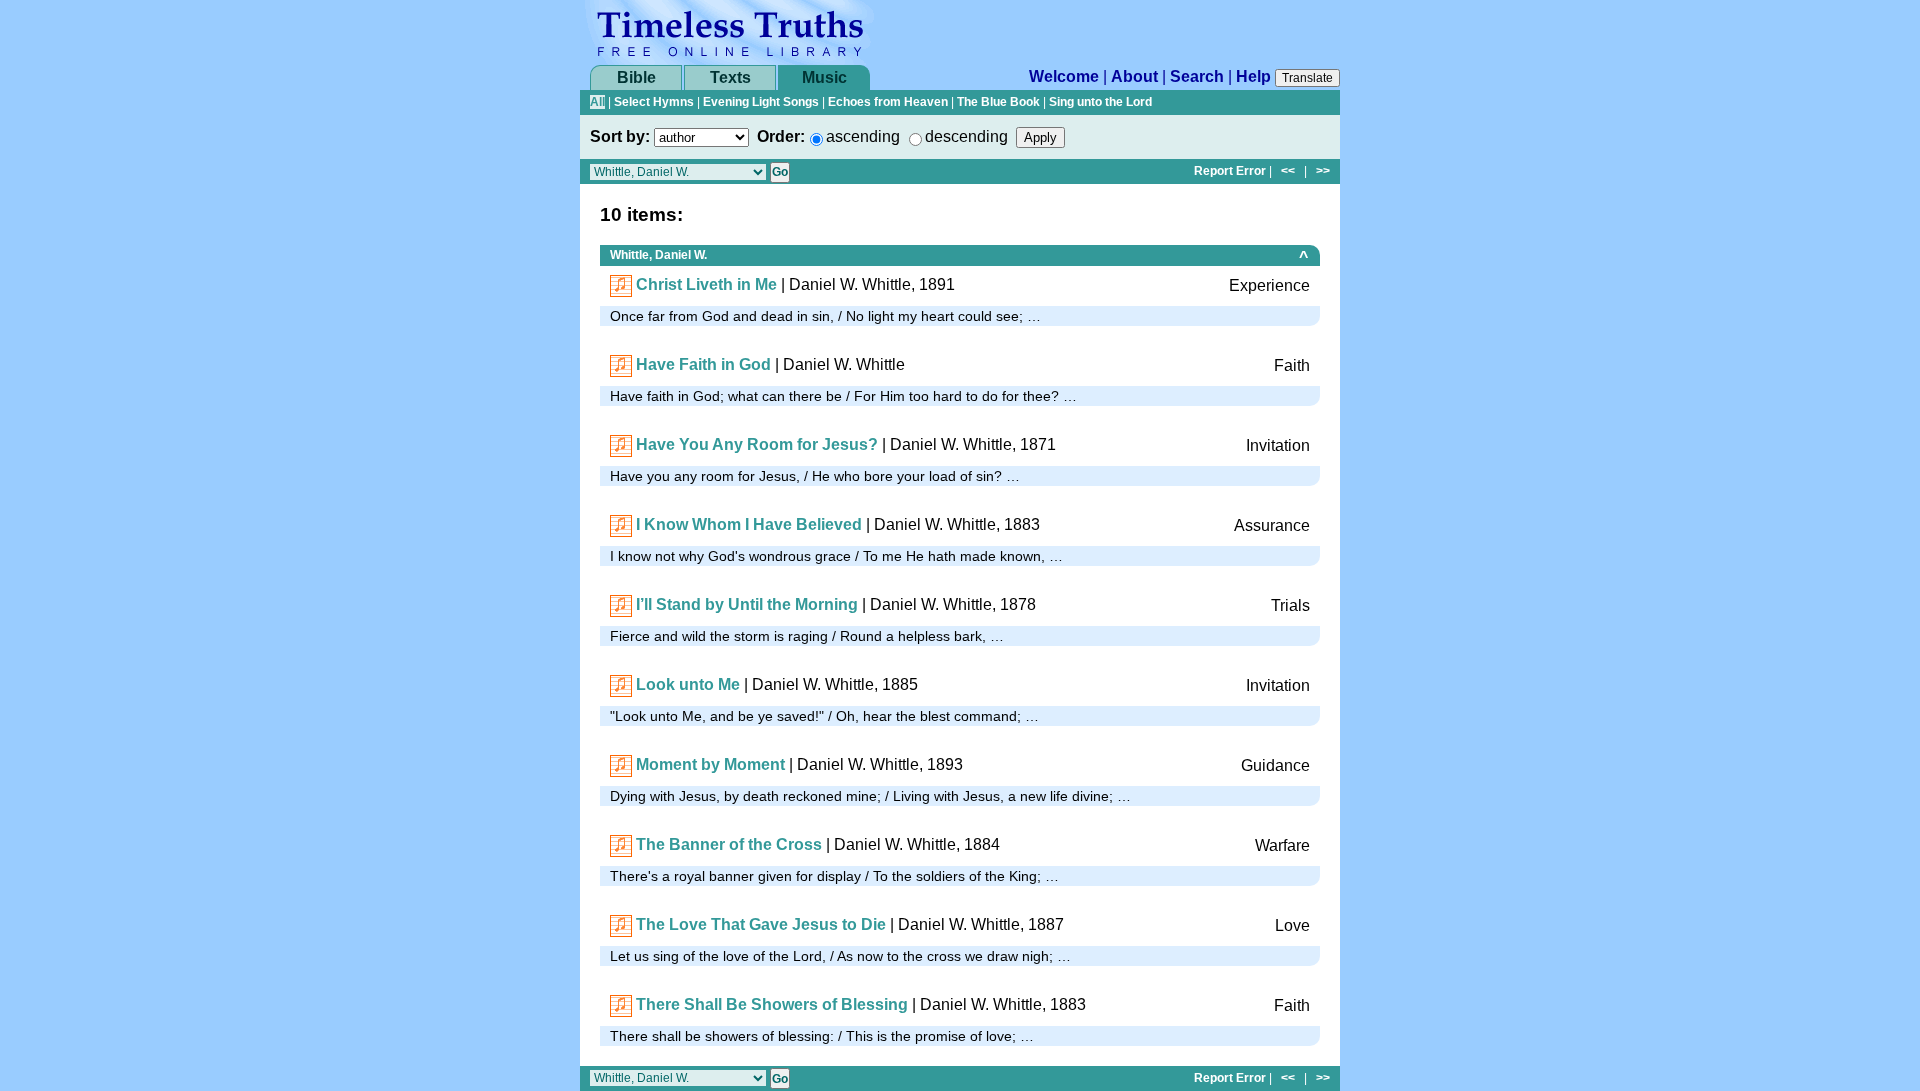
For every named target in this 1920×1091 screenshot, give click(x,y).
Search (1197, 76)
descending (966, 136)
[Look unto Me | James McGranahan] (621, 684)
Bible (636, 77)
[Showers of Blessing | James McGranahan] (621, 1004)
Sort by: (620, 136)
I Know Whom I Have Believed (749, 524)
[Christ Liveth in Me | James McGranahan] (621, 284)
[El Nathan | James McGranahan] (621, 524)
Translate (1307, 78)
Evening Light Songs (761, 102)
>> (1323, 171)
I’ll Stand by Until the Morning (747, 604)
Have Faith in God (703, 364)
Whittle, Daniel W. (658, 255)
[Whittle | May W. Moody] (621, 764)
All (597, 102)
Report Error (1230, 171)
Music (824, 77)
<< (1288, 171)
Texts (730, 77)
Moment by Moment (710, 764)
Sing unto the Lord (1100, 102)
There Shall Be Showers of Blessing (772, 1004)
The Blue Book (998, 102)
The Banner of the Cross (729, 844)
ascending (863, 136)
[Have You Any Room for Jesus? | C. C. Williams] (621, 444)
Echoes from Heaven (888, 102)
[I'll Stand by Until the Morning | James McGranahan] (621, 604)
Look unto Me (688, 684)
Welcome (1064, 76)
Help (1253, 76)
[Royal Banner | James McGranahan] (621, 844)
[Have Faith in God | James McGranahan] (621, 364)
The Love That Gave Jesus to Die (761, 924)
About (1134, 76)
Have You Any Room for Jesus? (757, 444)
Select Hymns (654, 102)
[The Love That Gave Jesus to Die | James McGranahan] (621, 924)
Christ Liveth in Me (706, 284)
